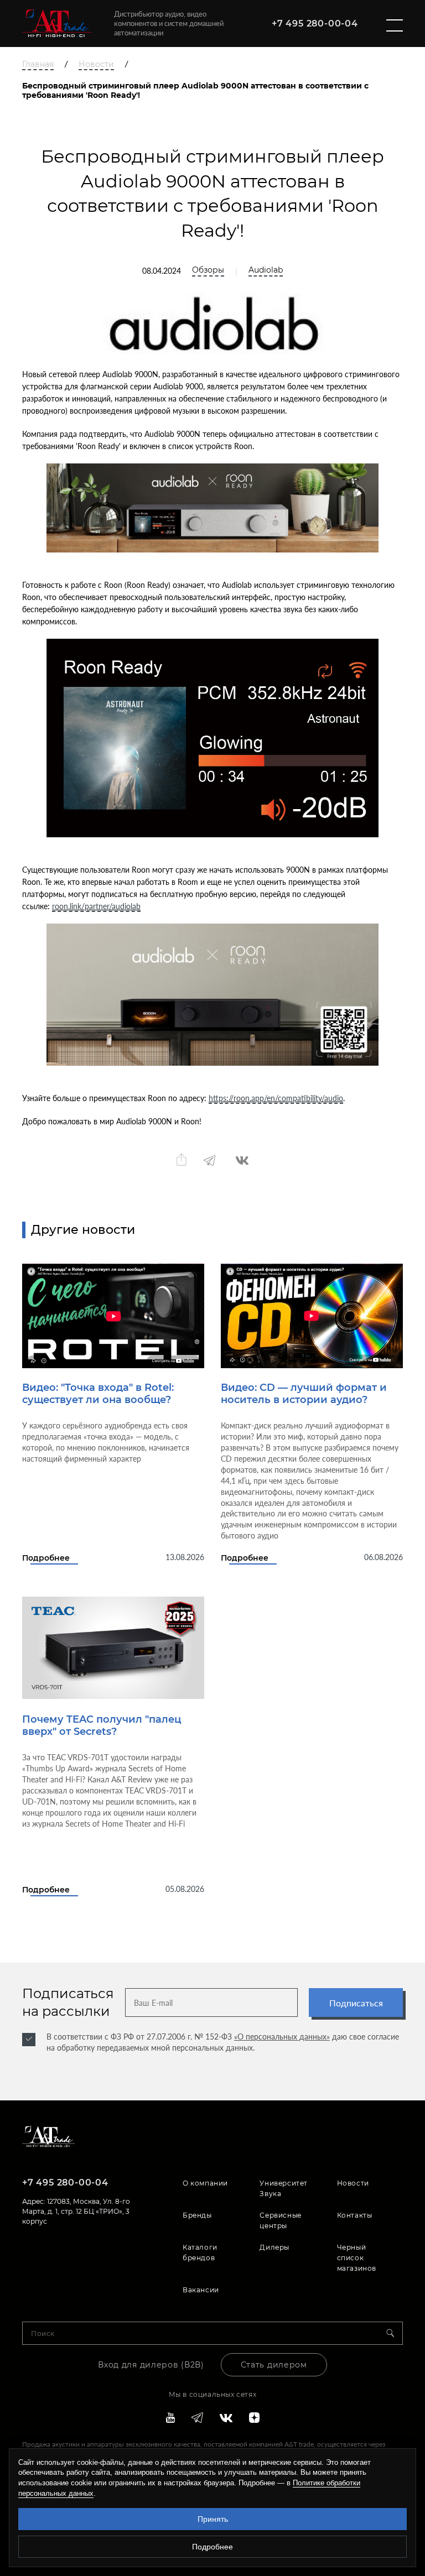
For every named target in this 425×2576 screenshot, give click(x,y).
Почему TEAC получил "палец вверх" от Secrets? (102, 1725)
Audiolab (266, 270)
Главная (38, 64)
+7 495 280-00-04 (315, 24)
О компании (205, 2183)
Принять (213, 2519)
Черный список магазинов (357, 2258)
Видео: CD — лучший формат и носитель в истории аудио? (304, 1394)
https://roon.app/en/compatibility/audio (276, 1098)
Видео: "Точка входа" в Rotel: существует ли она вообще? (98, 1394)
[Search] (395, 2333)
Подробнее (46, 1558)
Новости (96, 64)
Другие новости (83, 1230)
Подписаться (356, 2003)
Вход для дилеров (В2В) (151, 2365)
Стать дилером (274, 2365)
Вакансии (201, 2290)
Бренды (197, 2215)
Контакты (355, 2215)
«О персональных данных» (282, 2037)
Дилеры (274, 2247)
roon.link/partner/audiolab (96, 906)
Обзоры (208, 270)
